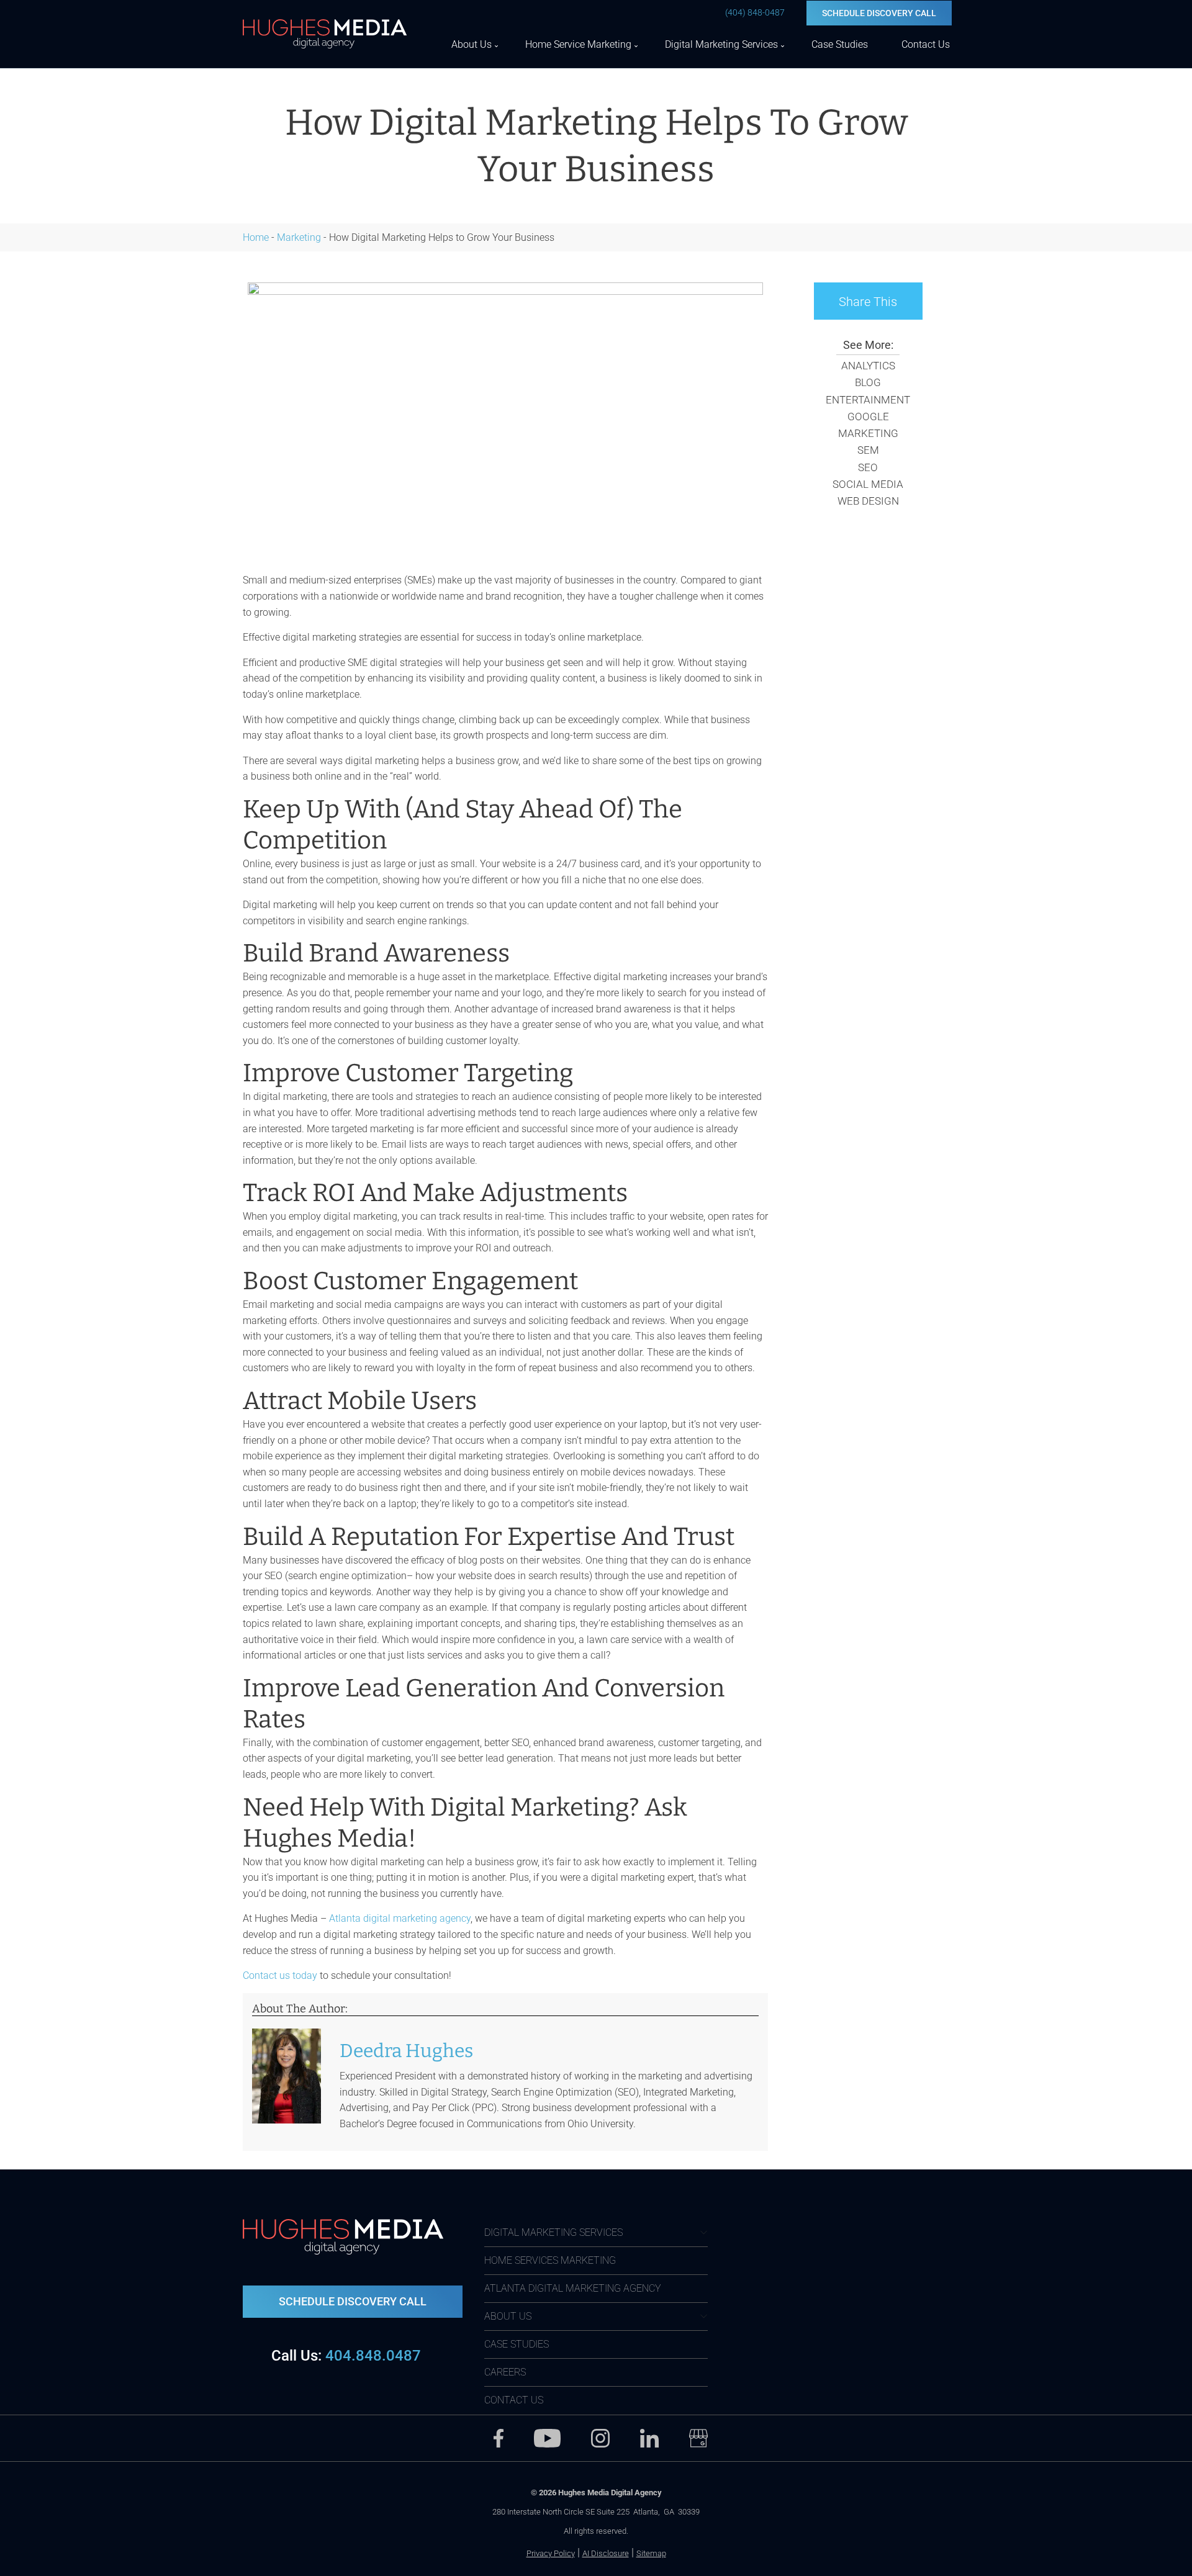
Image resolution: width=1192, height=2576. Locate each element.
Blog (868, 382)
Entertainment (868, 400)
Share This (868, 302)
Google (868, 417)
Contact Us (926, 44)
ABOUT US (508, 2316)
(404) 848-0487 (755, 12)
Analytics (868, 366)
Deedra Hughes (406, 2051)
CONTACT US (514, 2400)
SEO (868, 467)
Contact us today (280, 1975)
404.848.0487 (346, 2356)
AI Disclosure (606, 2553)
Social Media (868, 484)
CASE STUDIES (517, 2344)
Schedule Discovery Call (879, 13)
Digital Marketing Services (721, 44)
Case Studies (840, 44)
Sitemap (651, 2553)
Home (256, 237)
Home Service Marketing (578, 44)
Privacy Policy (551, 2553)
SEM (868, 450)
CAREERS (505, 2372)
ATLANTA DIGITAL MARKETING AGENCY (573, 2288)
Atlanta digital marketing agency (400, 1918)
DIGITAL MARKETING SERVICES (553, 2232)
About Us (472, 44)
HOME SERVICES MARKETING (550, 2260)
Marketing (299, 237)
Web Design (868, 501)
